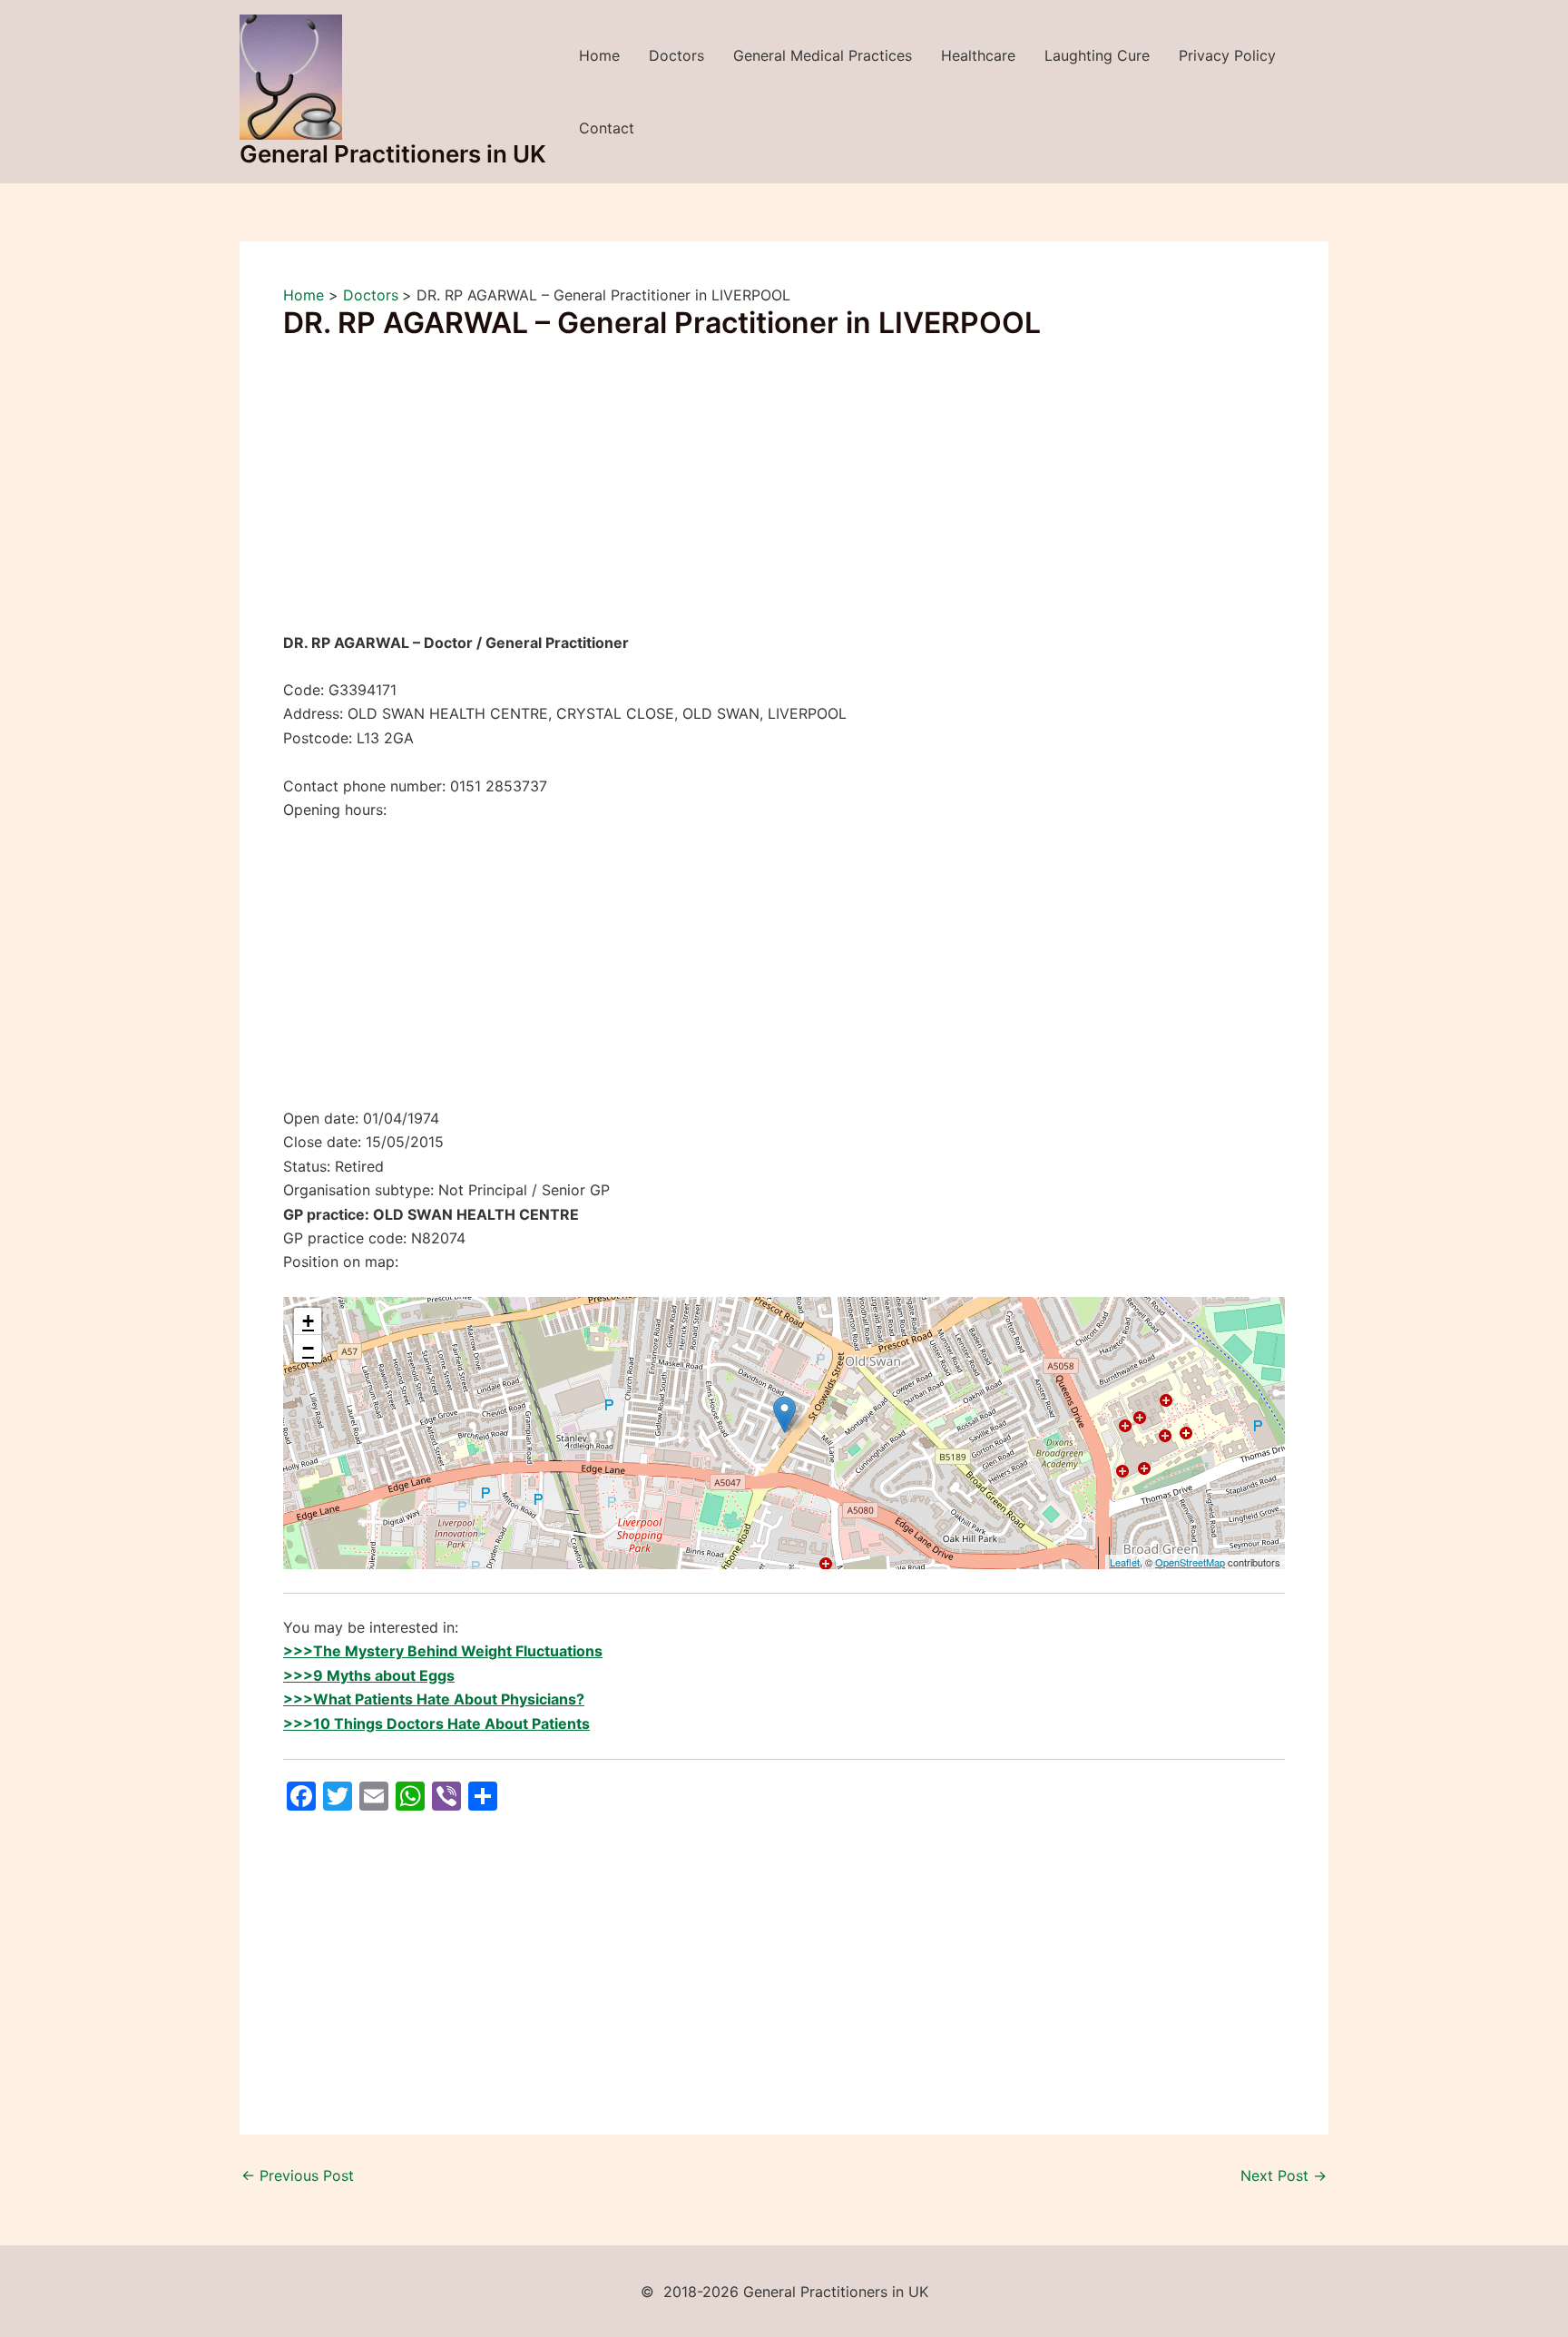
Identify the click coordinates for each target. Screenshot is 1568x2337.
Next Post (1284, 2175)
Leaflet (1125, 1562)
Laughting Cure (1097, 55)
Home (599, 55)
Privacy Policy (1227, 55)
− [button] (308, 1348)
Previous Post (298, 2175)
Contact (607, 128)
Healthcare (978, 55)
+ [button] (308, 1321)
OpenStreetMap (1190, 1562)
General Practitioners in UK (393, 154)
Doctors (676, 55)
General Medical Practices (823, 55)
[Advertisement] (784, 496)
